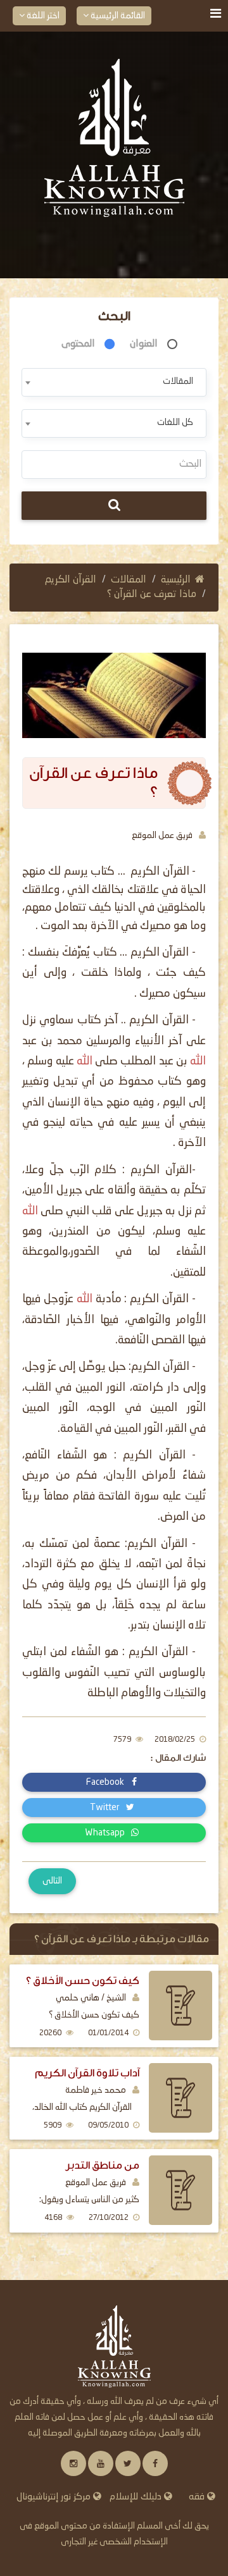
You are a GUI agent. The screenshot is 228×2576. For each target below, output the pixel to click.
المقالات (129, 580)
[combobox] (114, 382)
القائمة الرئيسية (117, 16)
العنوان (144, 344)
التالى (52, 1881)
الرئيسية (176, 580)
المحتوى (78, 344)
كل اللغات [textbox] (175, 422)
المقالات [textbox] (178, 381)
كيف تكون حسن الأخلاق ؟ (83, 1981)
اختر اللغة (42, 16)
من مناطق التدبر (102, 2165)
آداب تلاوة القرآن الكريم (87, 2073)
